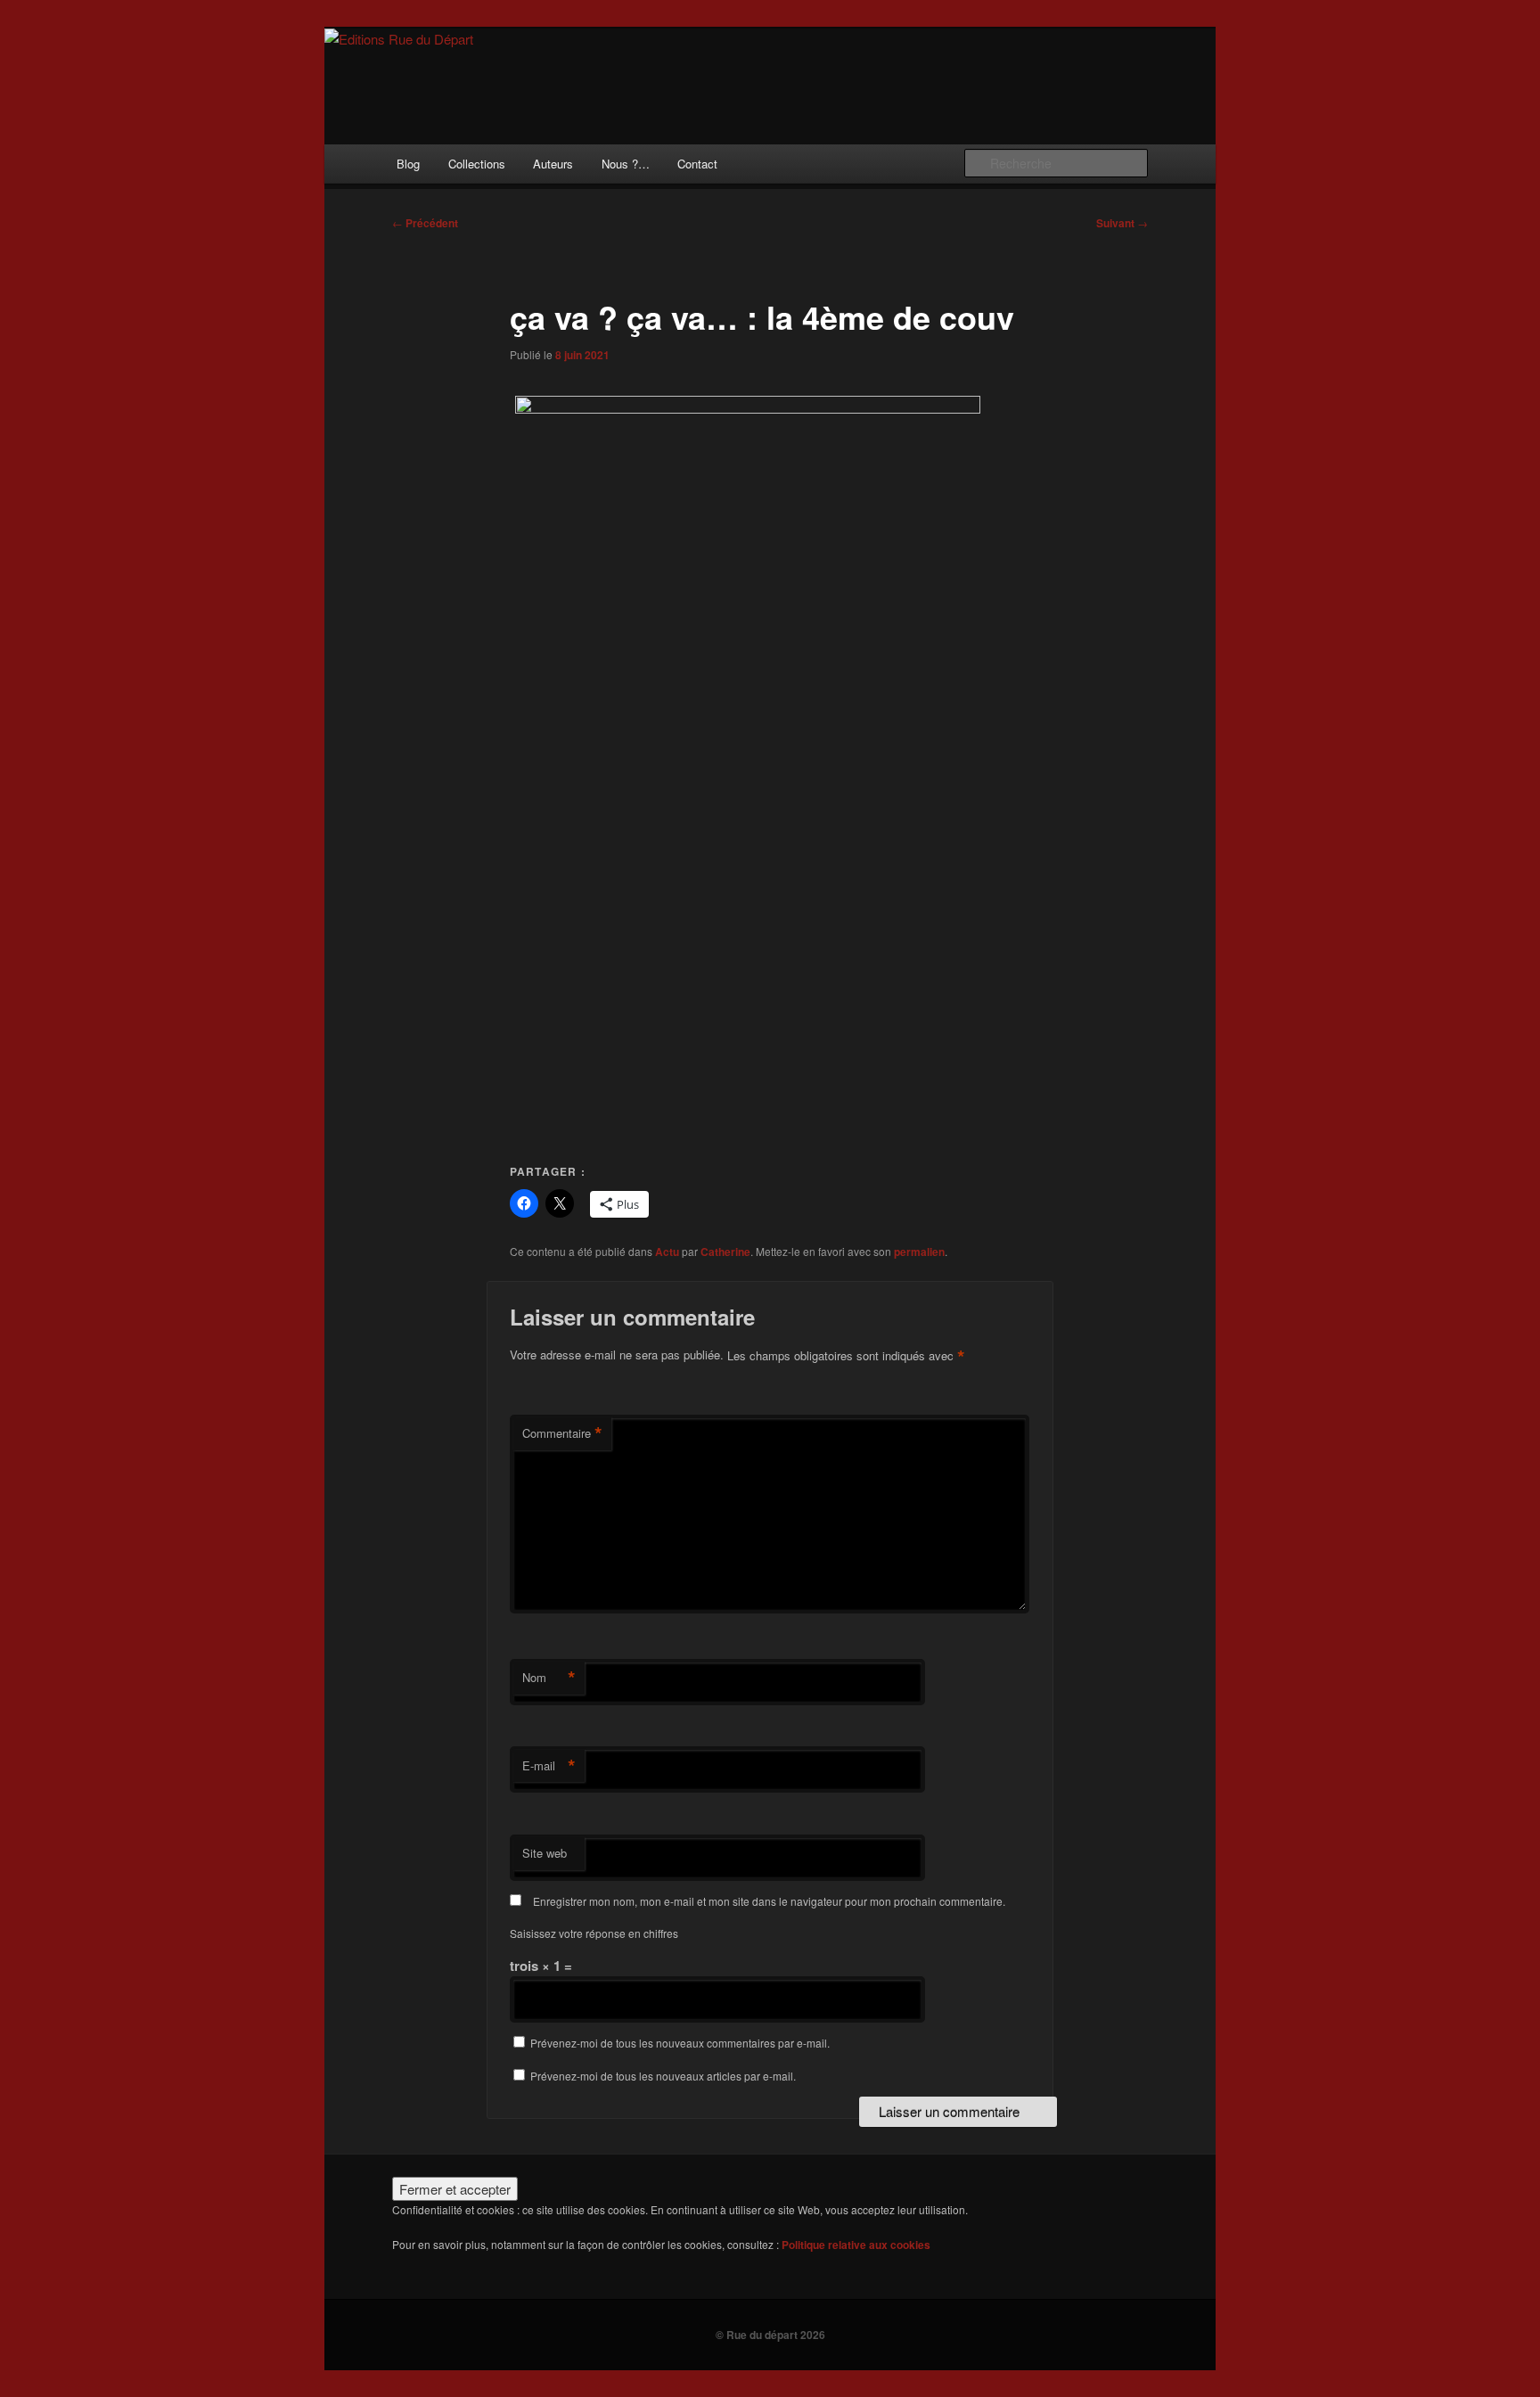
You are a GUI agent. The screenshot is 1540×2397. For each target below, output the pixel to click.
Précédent (425, 223)
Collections (477, 164)
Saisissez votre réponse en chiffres (594, 1933)
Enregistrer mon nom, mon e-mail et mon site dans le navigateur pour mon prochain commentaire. (769, 1901)
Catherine (725, 1252)
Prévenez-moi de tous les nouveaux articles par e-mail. (663, 2076)
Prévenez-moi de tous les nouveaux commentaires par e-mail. (680, 2043)
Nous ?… (626, 164)
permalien (919, 1252)
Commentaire (562, 1433)
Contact (697, 164)
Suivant (1122, 223)
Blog (408, 164)
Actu (667, 1252)
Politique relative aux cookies (856, 2245)
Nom (549, 1678)
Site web (545, 1853)
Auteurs (553, 164)
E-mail (549, 1766)
